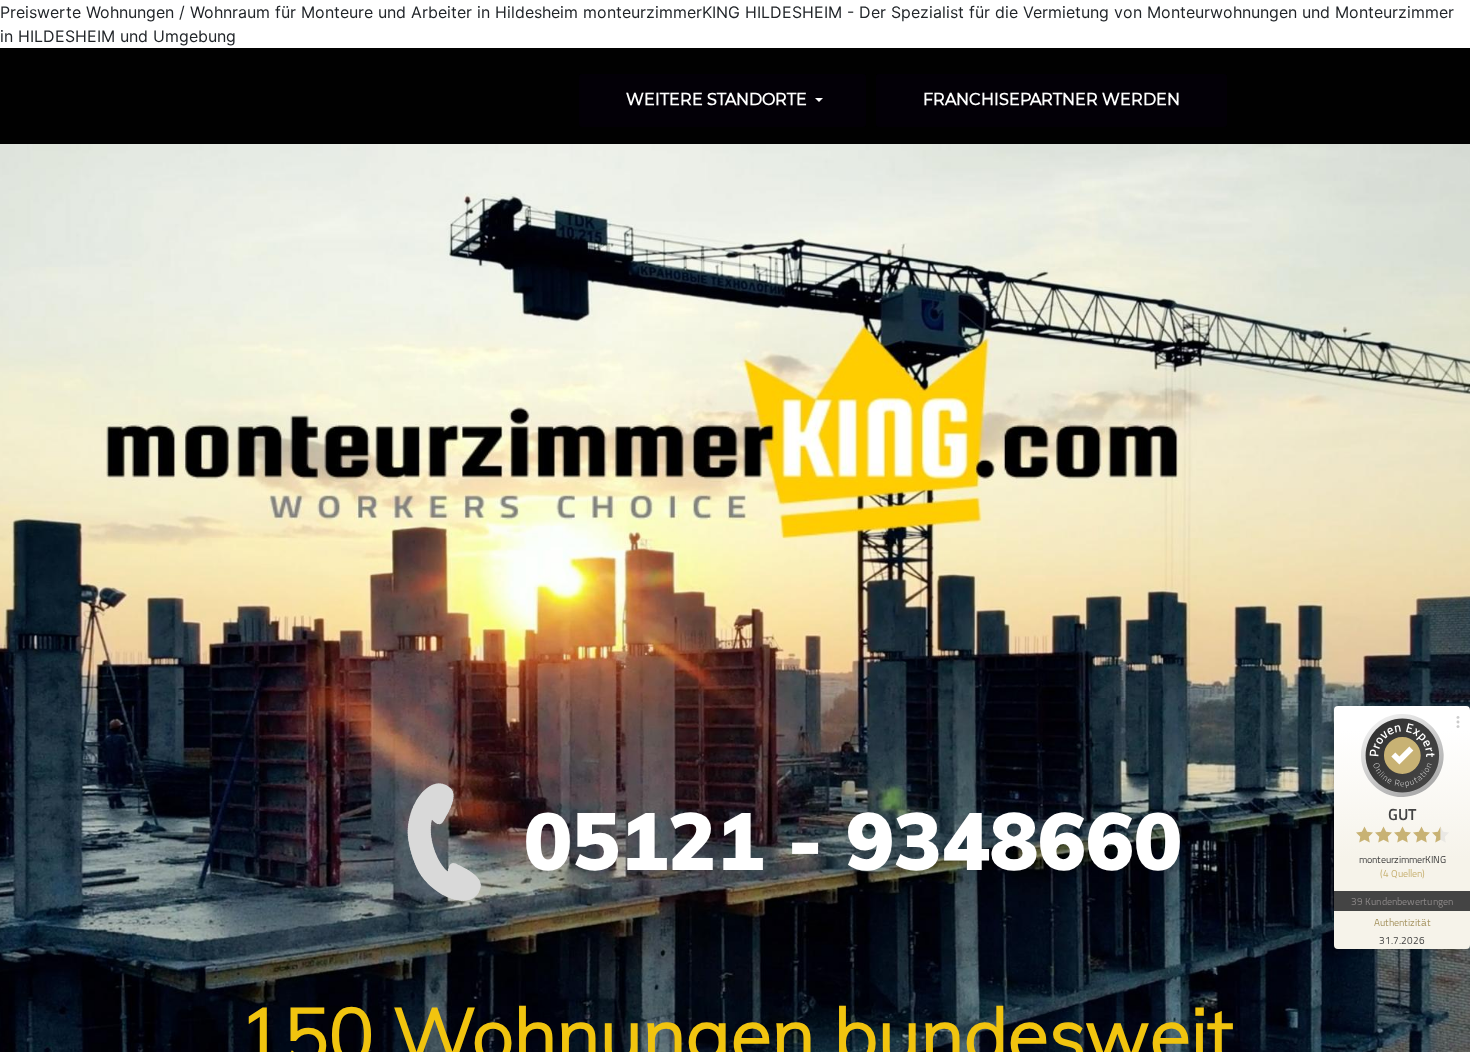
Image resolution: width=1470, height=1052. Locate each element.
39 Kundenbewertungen (1402, 901)
